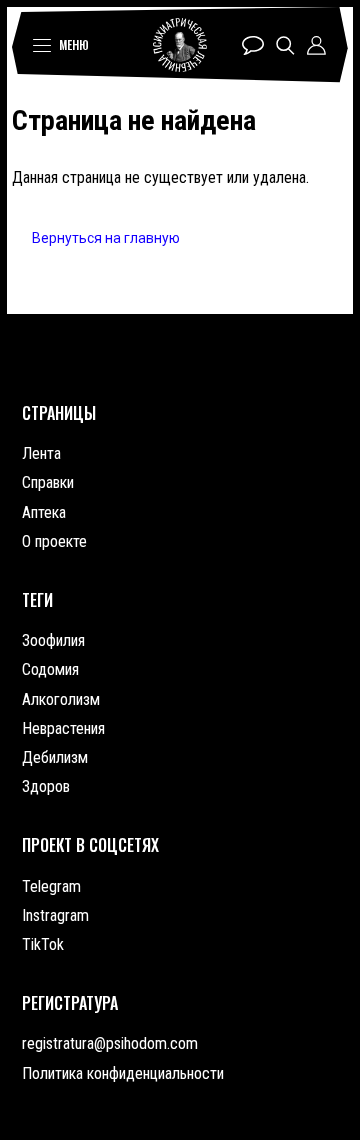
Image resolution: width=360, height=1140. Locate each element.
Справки (48, 482)
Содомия (50, 669)
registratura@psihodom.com (110, 1043)
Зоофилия (53, 640)
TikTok (43, 944)
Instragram (55, 915)
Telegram (51, 886)
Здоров (46, 786)
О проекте (54, 541)
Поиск (285, 45)
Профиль (316, 45)
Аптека (44, 512)
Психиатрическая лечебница (180, 45)
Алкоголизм (61, 699)
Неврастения (63, 728)
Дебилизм (55, 757)
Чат (253, 45)
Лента (41, 453)
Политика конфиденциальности (123, 1073)
